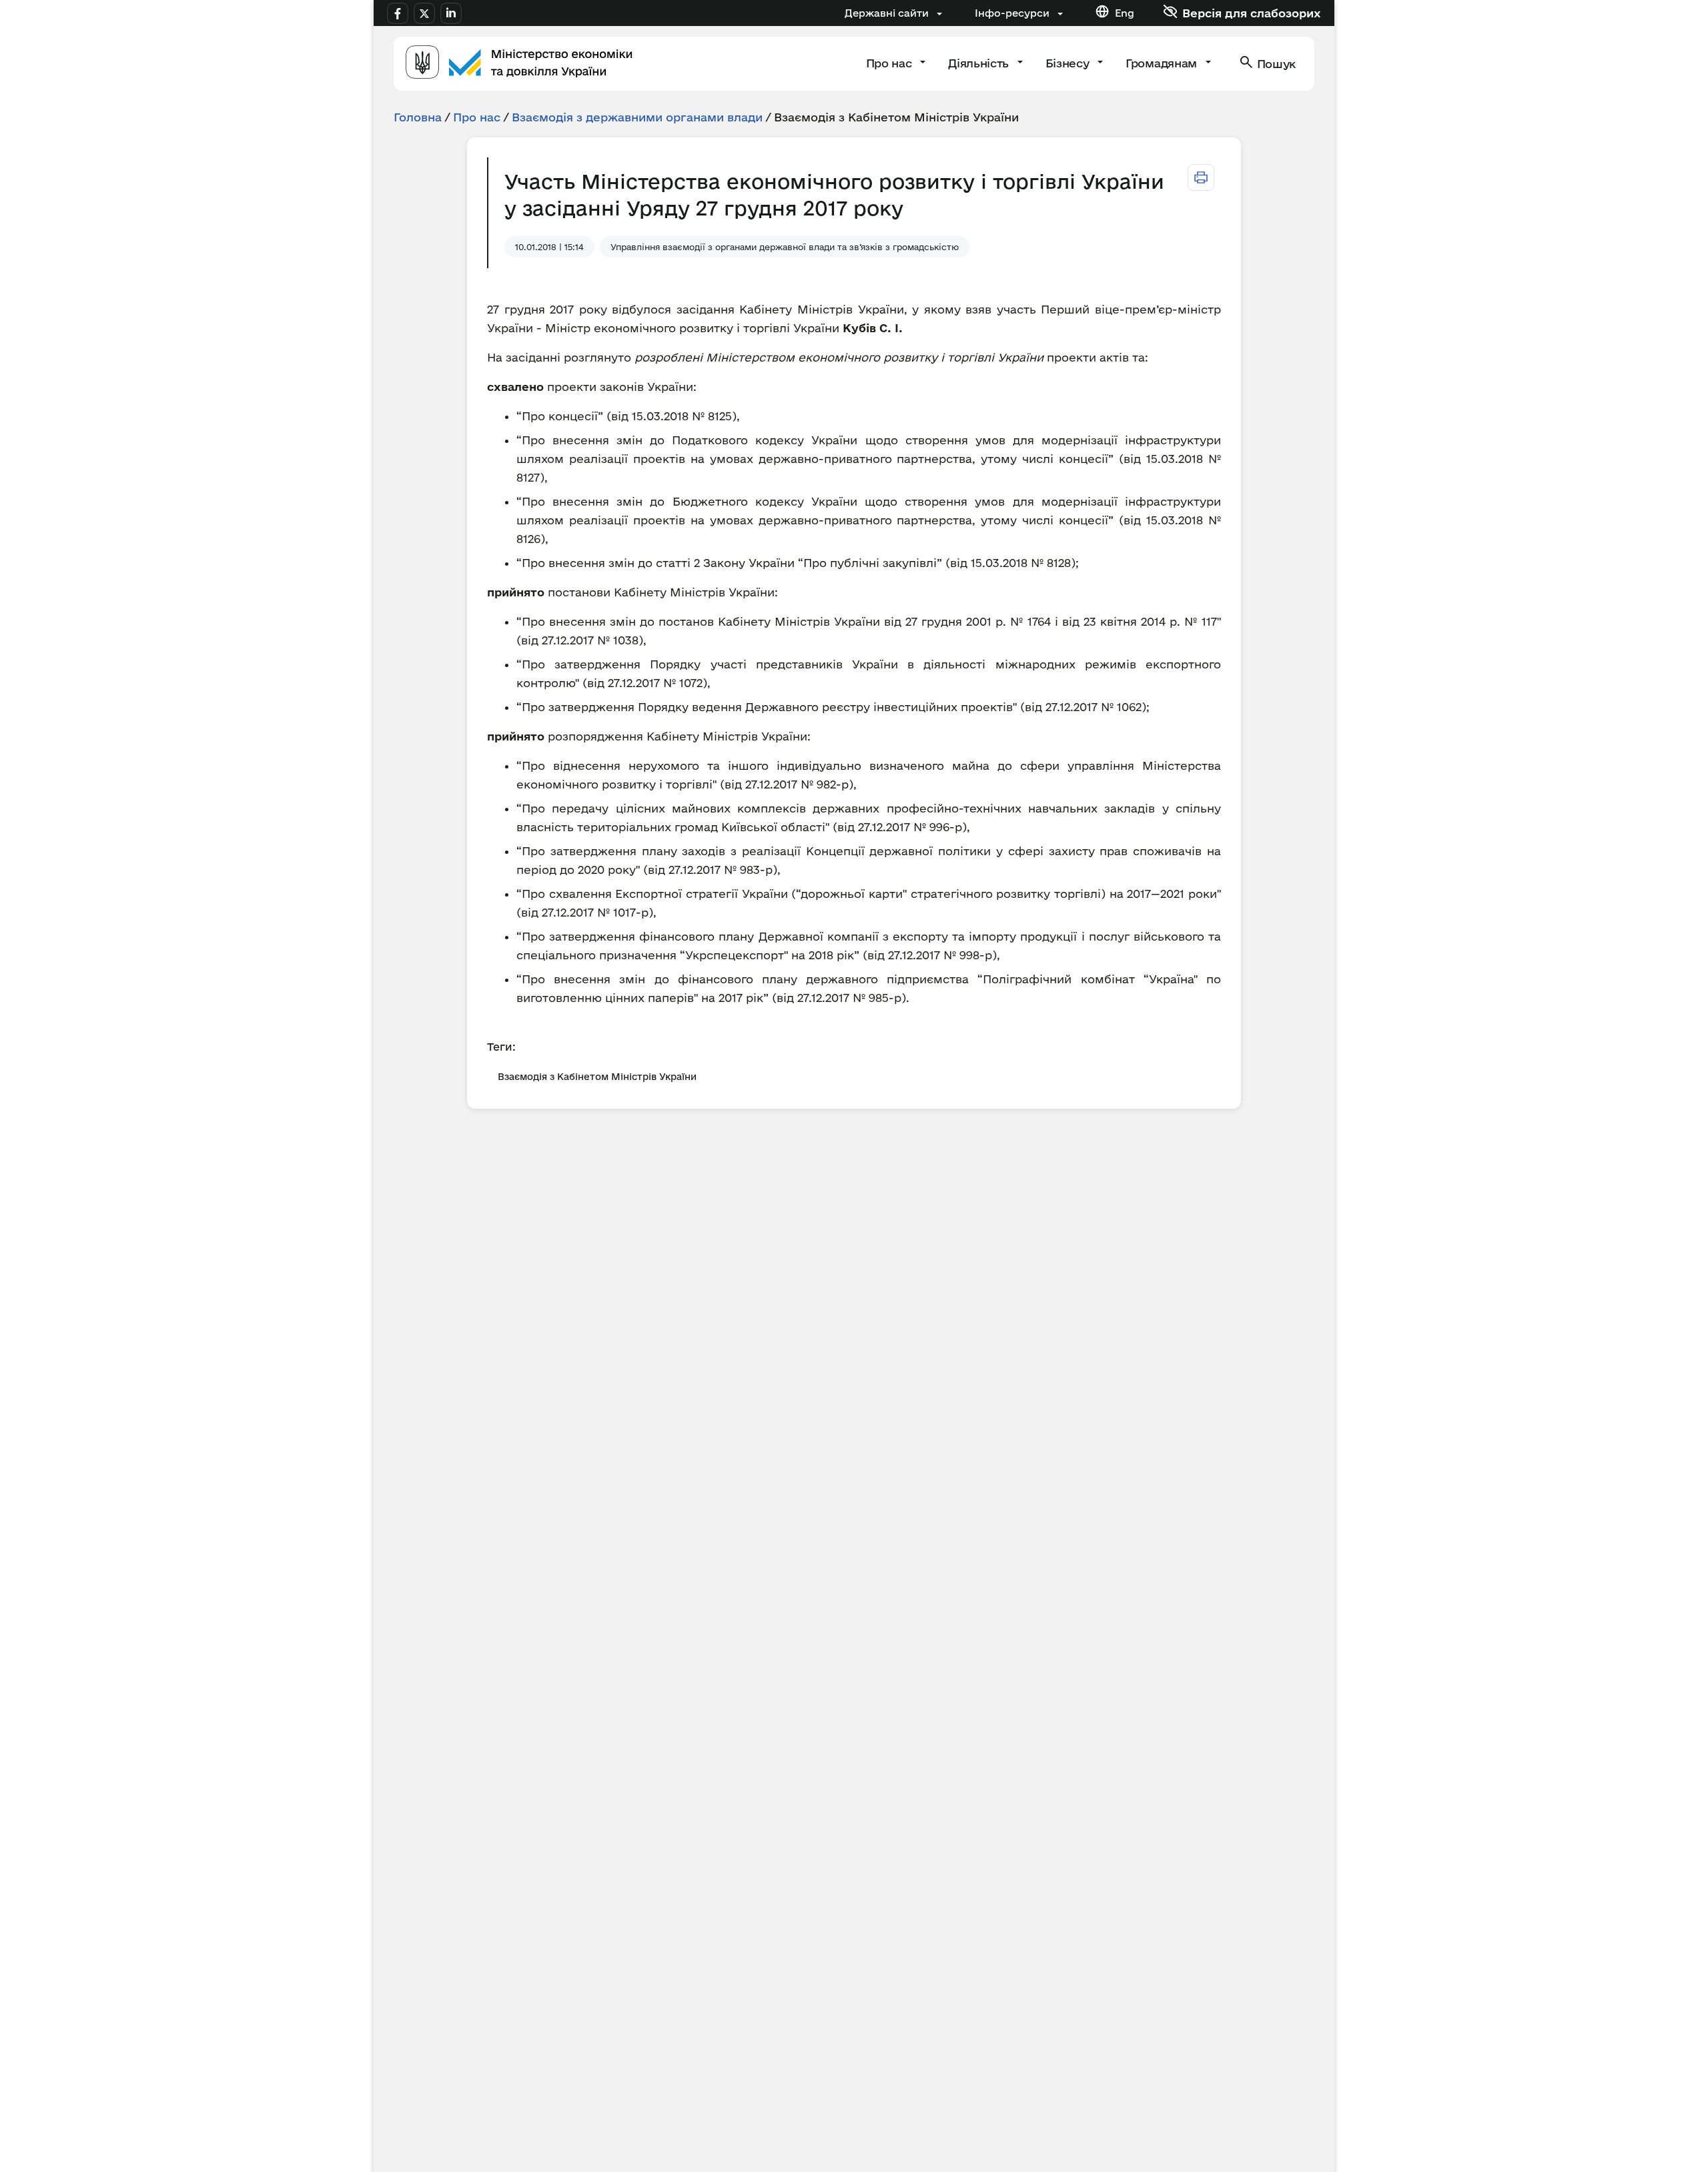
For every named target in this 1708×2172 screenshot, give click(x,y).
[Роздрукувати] (1201, 177)
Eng (1125, 13)
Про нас (890, 63)
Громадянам (1163, 63)
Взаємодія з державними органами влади (637, 117)
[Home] (519, 64)
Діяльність (980, 63)
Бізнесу (1069, 63)
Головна (418, 117)
